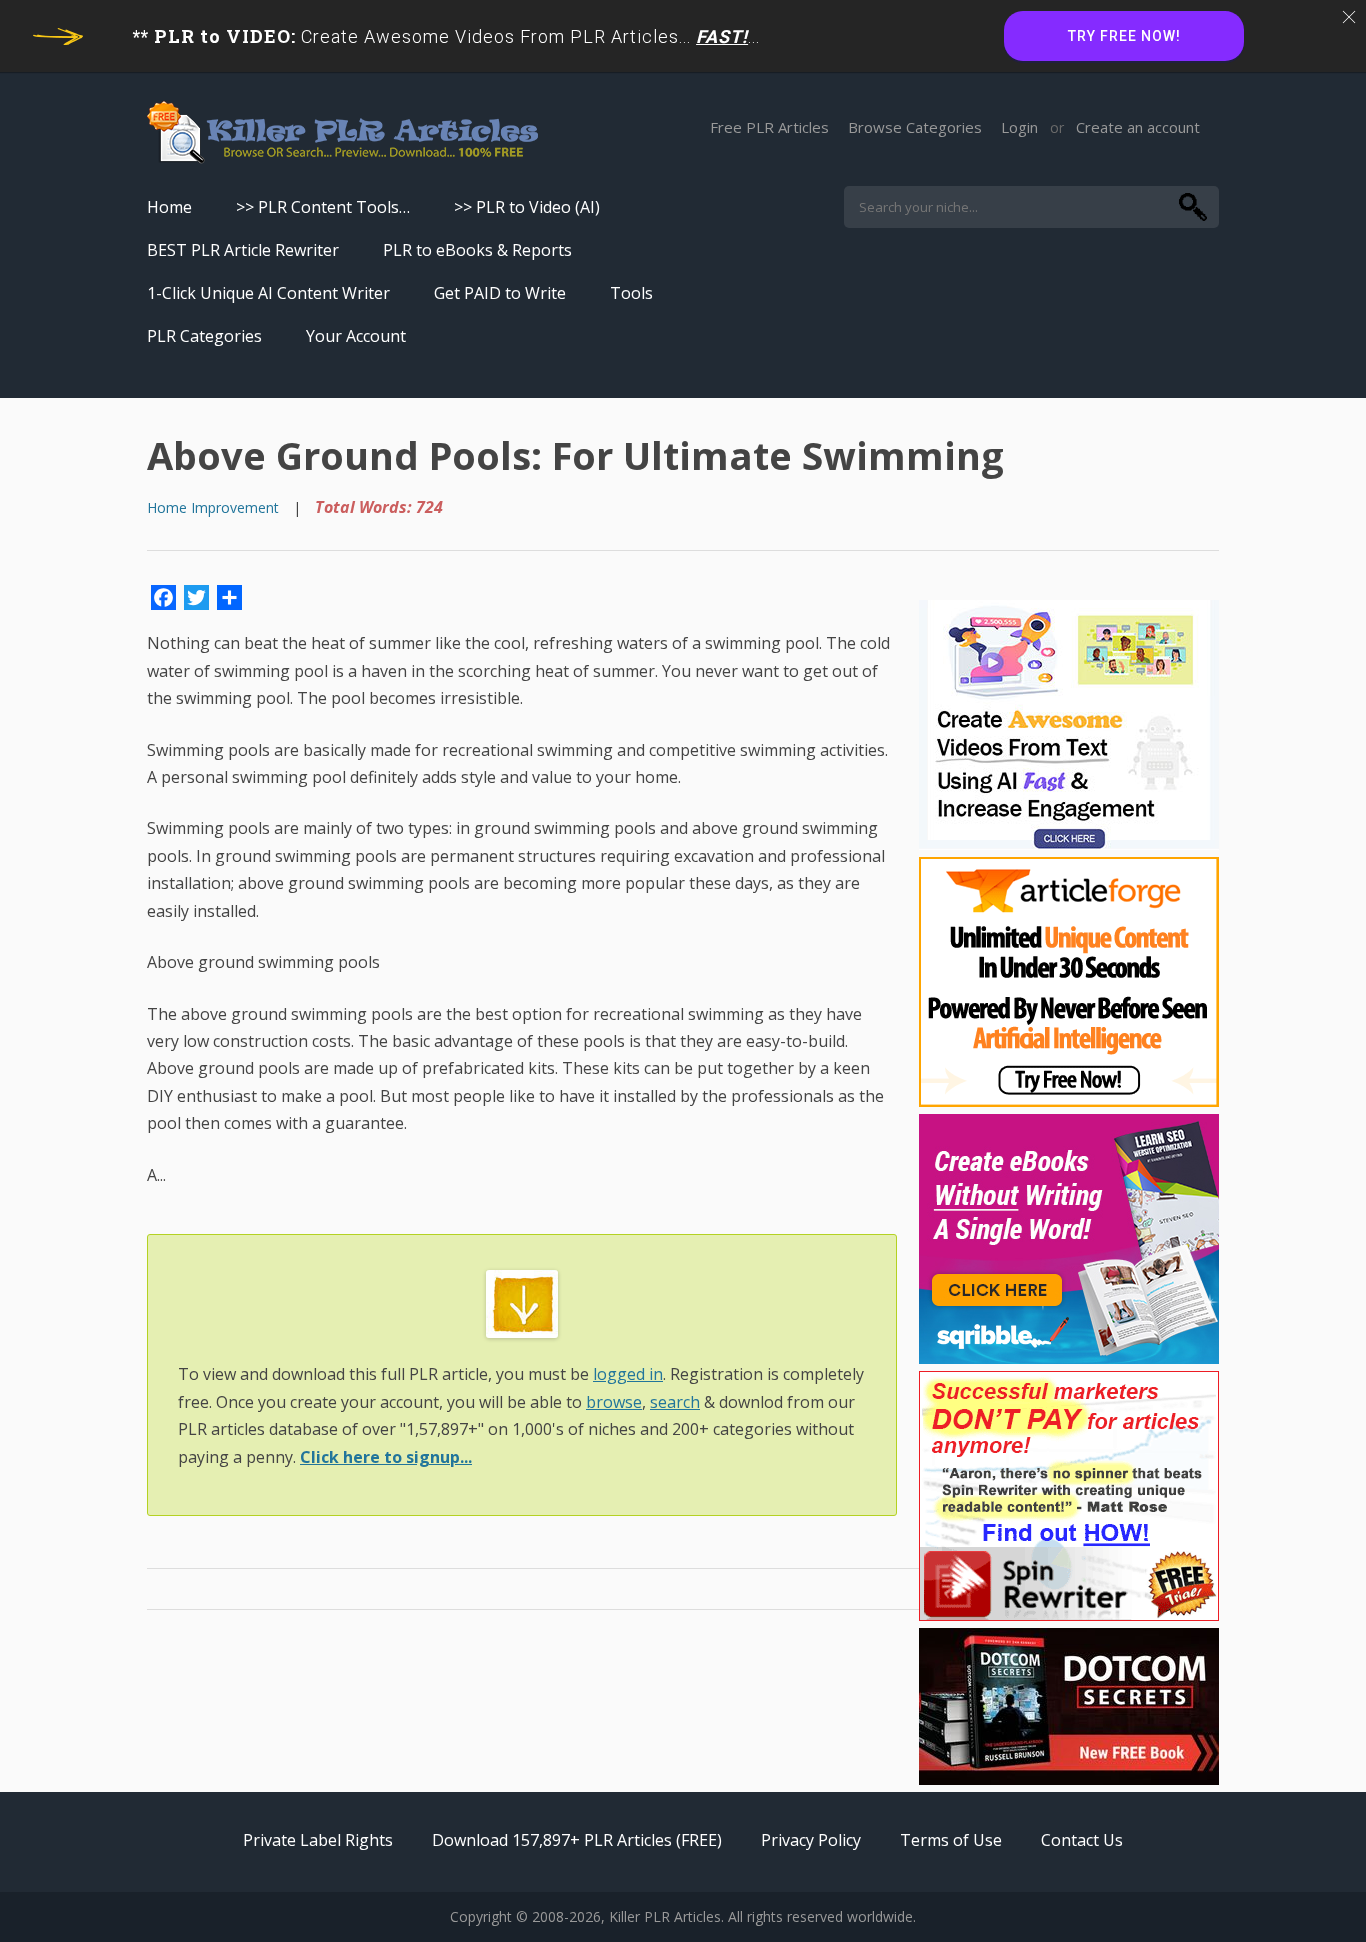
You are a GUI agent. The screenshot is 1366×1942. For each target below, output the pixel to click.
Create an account (1138, 127)
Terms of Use (951, 1840)
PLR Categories (204, 336)
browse (614, 1402)
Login (1019, 127)
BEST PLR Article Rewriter (243, 250)
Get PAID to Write (500, 293)
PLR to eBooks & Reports (477, 250)
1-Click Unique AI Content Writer (268, 293)
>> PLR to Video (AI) (527, 207)
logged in (628, 1374)
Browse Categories (915, 127)
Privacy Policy (811, 1840)
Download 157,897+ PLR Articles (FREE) (577, 1840)
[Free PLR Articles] (342, 133)
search (675, 1402)
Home (169, 207)
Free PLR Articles (769, 127)
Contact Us (1082, 1840)
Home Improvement (213, 507)
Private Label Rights (318, 1840)
